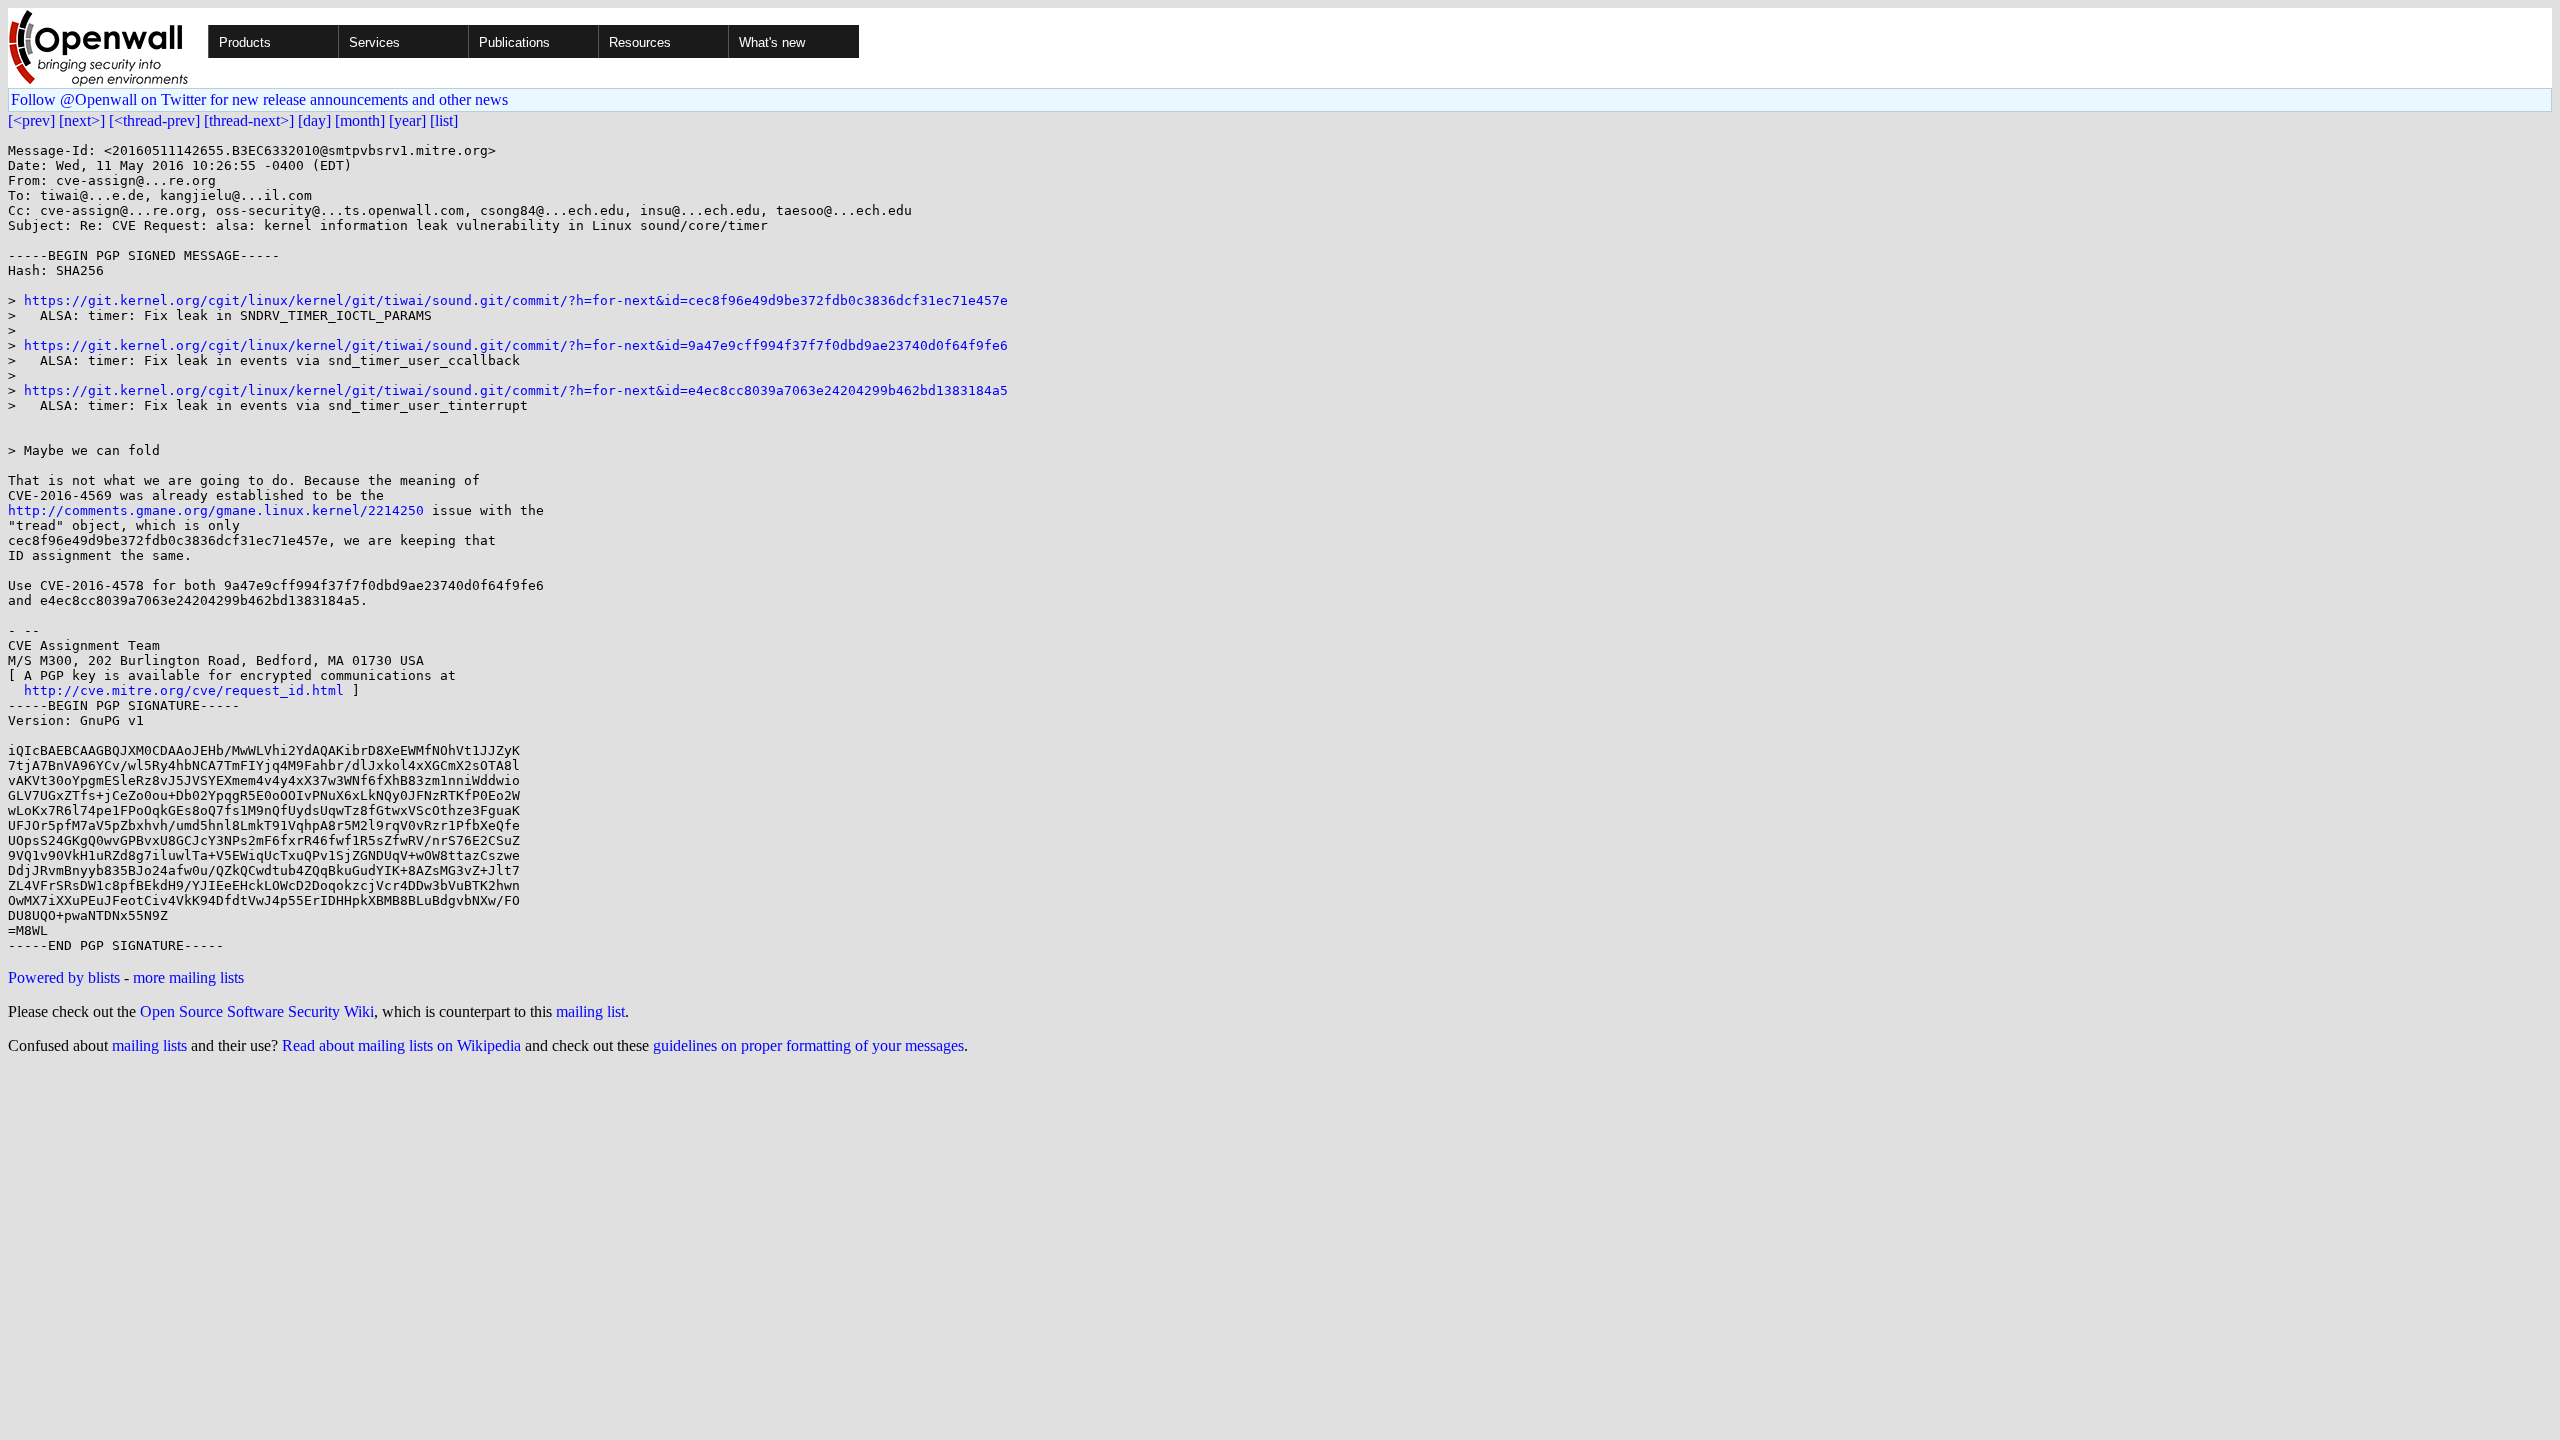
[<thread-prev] (154, 120)
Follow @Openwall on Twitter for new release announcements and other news (259, 99)
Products (245, 42)
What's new (772, 42)
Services (374, 42)
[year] (407, 120)
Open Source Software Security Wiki (257, 1011)
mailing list (590, 1011)
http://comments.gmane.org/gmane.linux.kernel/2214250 (216, 510)
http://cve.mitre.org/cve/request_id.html (184, 690)
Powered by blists (64, 977)
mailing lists (149, 1045)
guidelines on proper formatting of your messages (808, 1045)
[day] (314, 120)
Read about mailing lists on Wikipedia (401, 1045)
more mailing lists (188, 977)
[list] (444, 120)
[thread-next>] (249, 120)
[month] (360, 120)
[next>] (82, 120)
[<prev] (31, 120)
